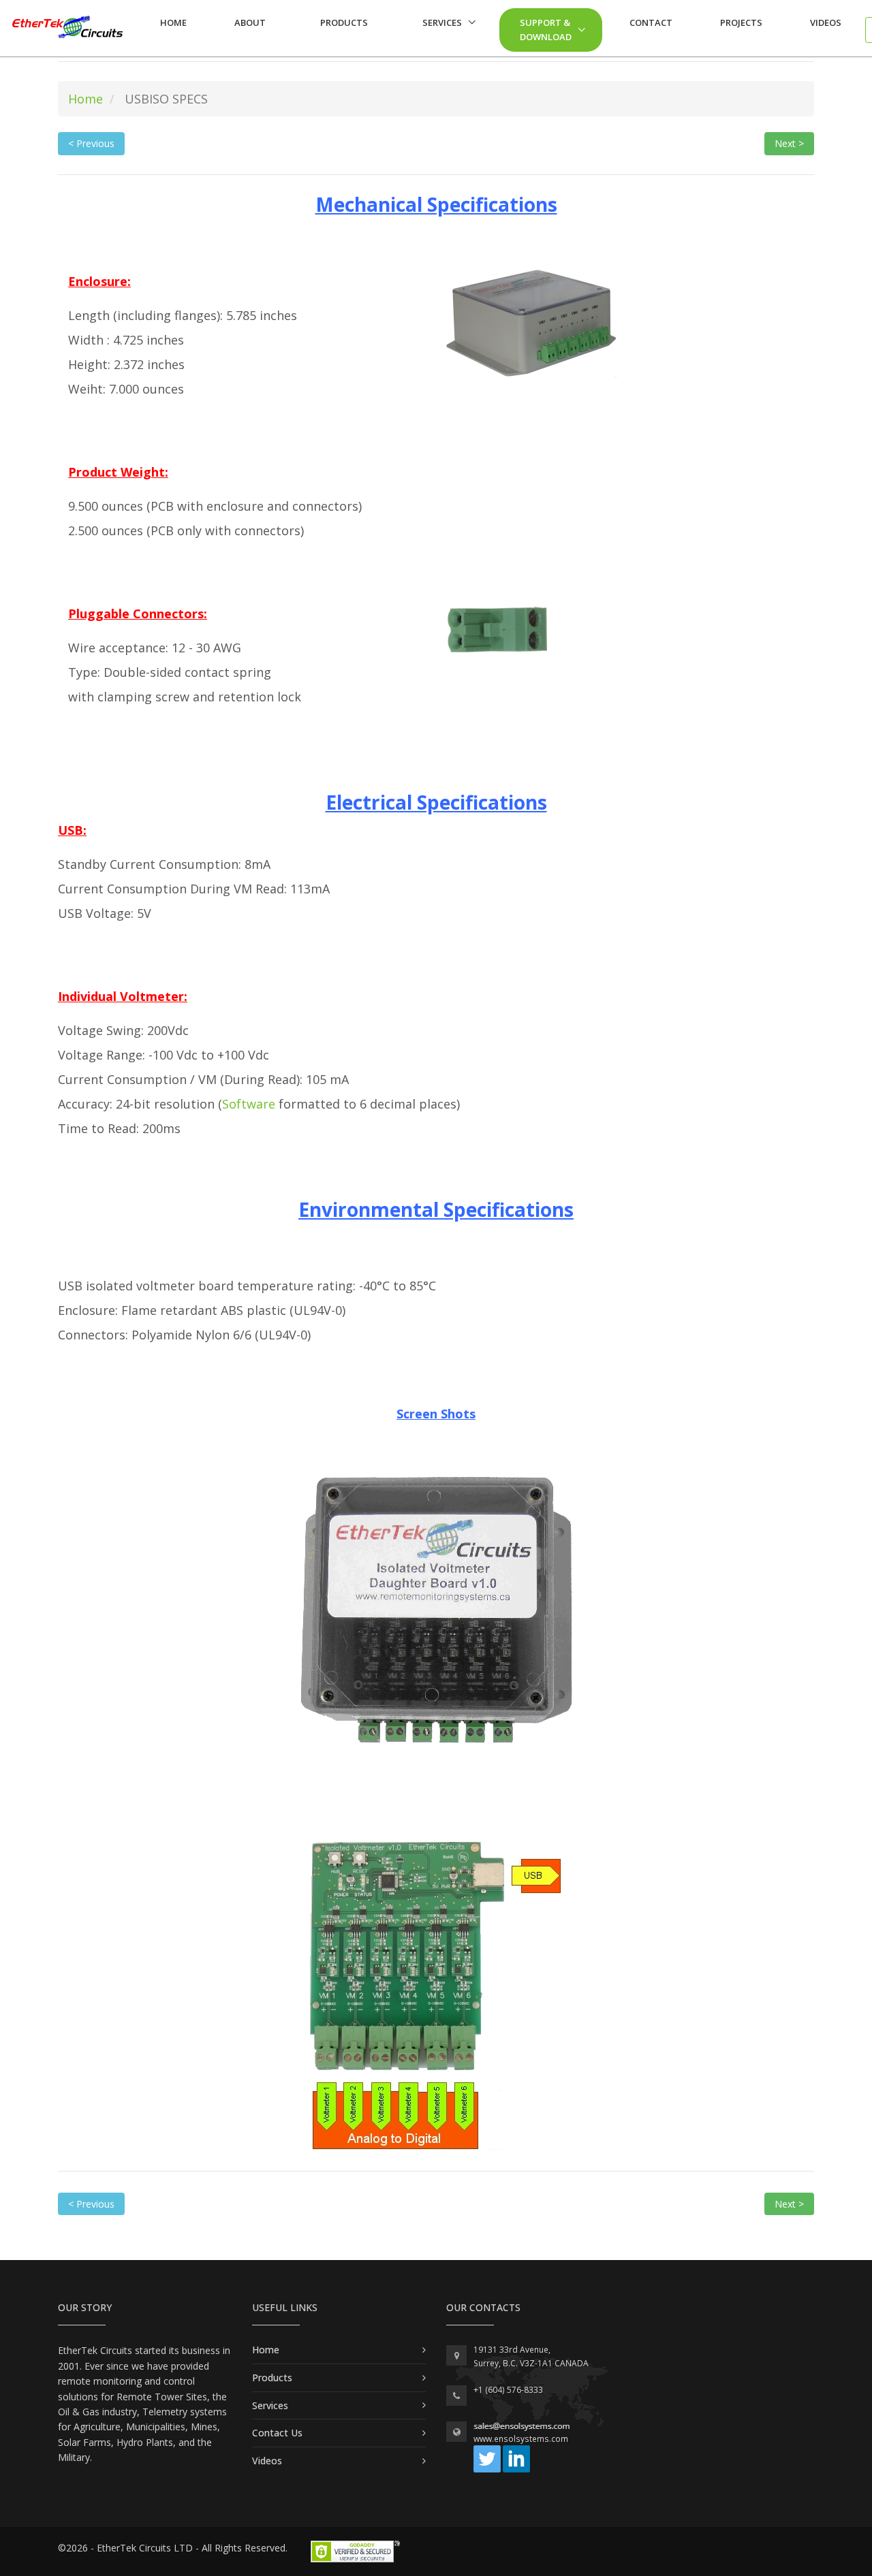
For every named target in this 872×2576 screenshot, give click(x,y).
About (250, 22)
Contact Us (277, 2433)
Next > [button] (789, 143)
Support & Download (546, 30)
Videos (826, 22)
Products (344, 22)
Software (249, 1104)
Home (173, 22)
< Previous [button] (91, 143)
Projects (741, 22)
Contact (651, 22)
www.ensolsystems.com (521, 2439)
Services (442, 22)
